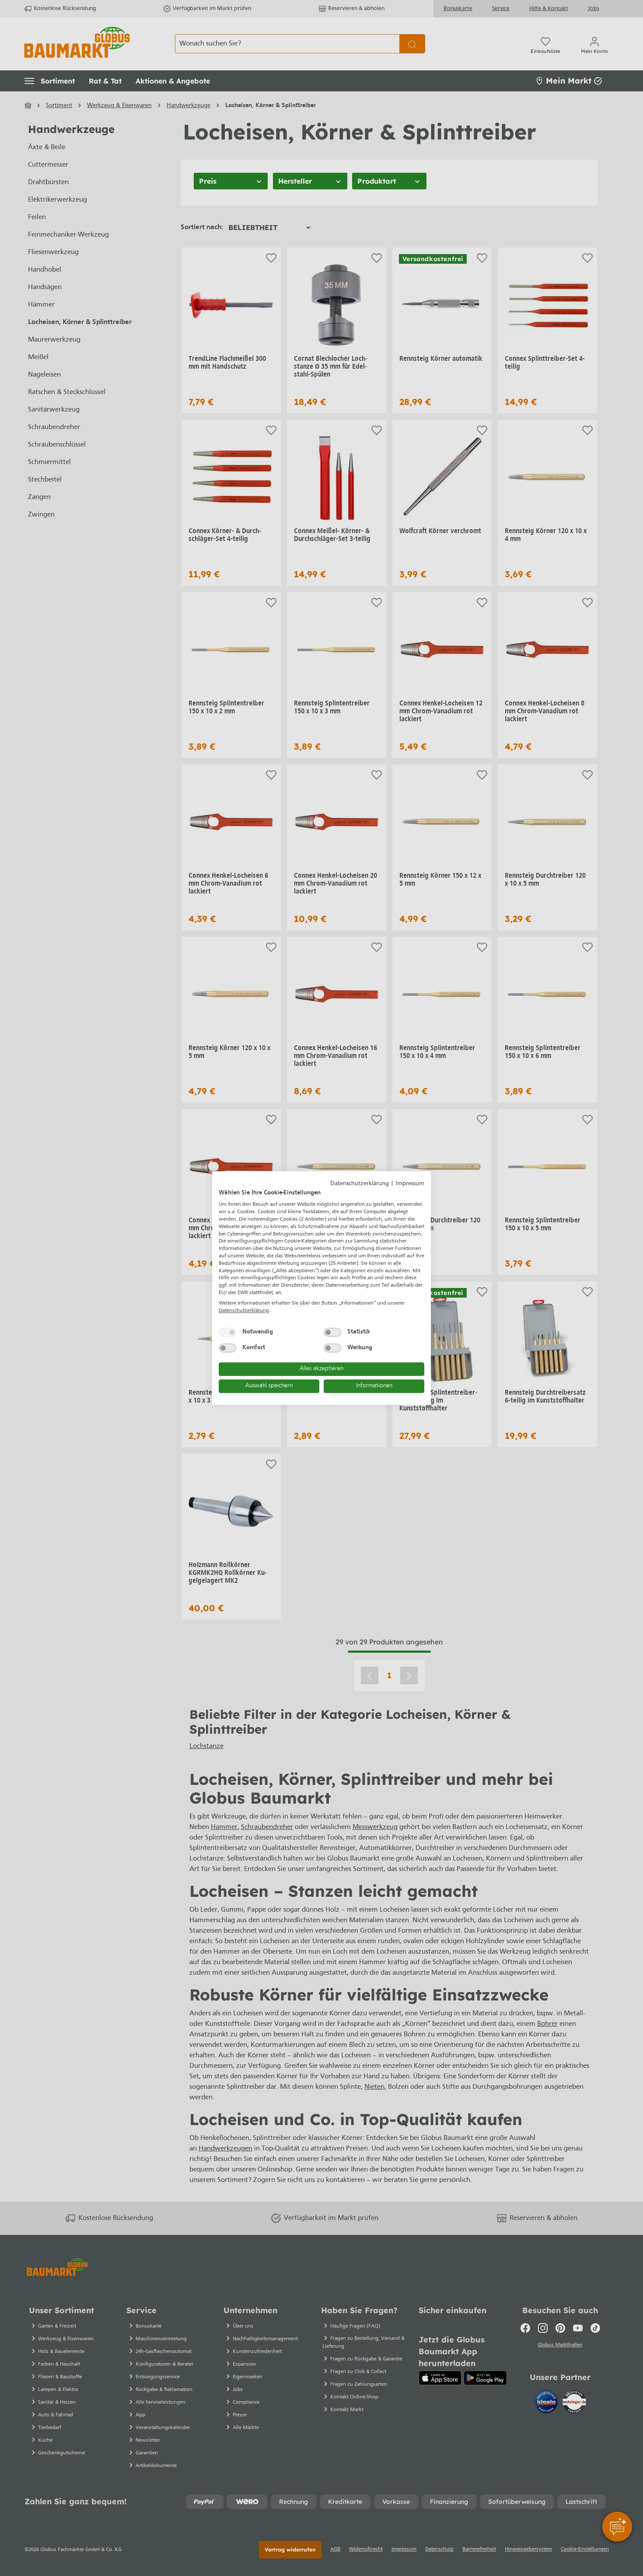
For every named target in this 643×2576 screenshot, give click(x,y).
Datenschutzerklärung (360, 1184)
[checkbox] (227, 1332)
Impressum (410, 1184)
